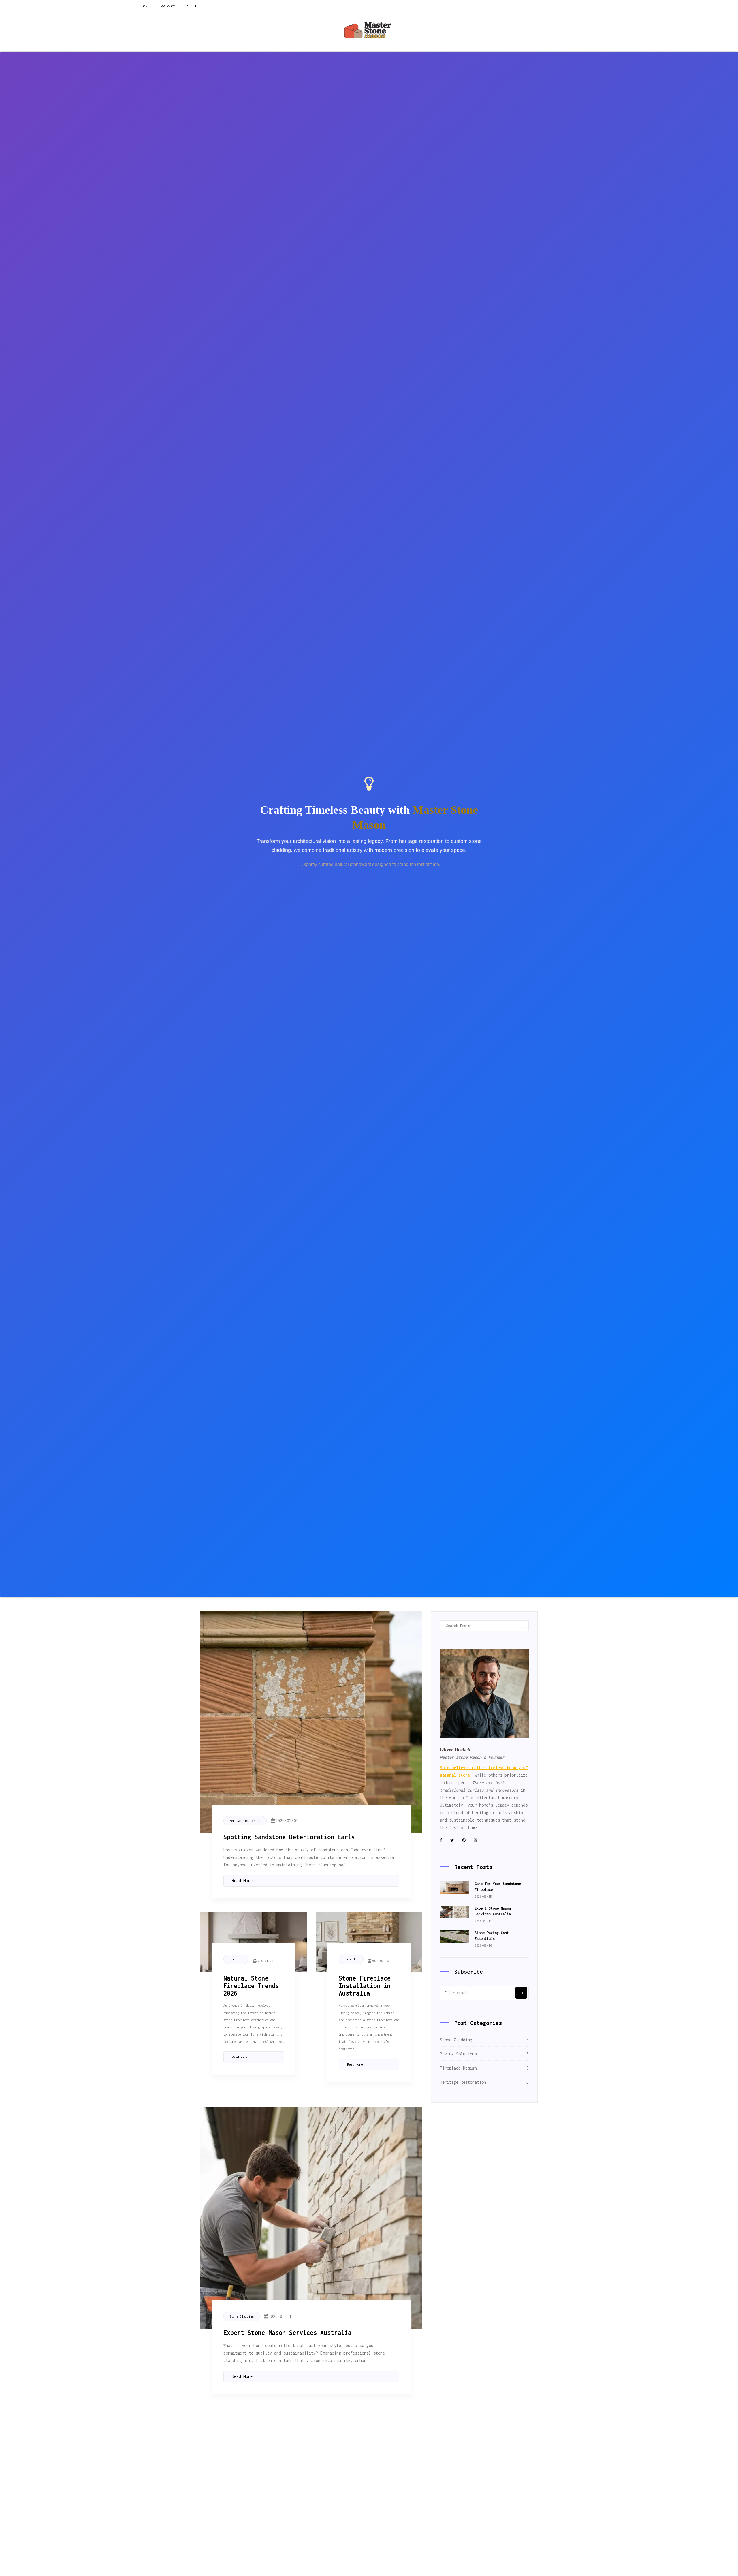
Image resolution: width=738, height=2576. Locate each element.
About (192, 6)
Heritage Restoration (247, 1821)
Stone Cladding (242, 2316)
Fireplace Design (239, 1959)
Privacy (168, 6)
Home (145, 6)
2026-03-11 (381, 2447)
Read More (242, 1881)
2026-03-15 (270, 2447)
